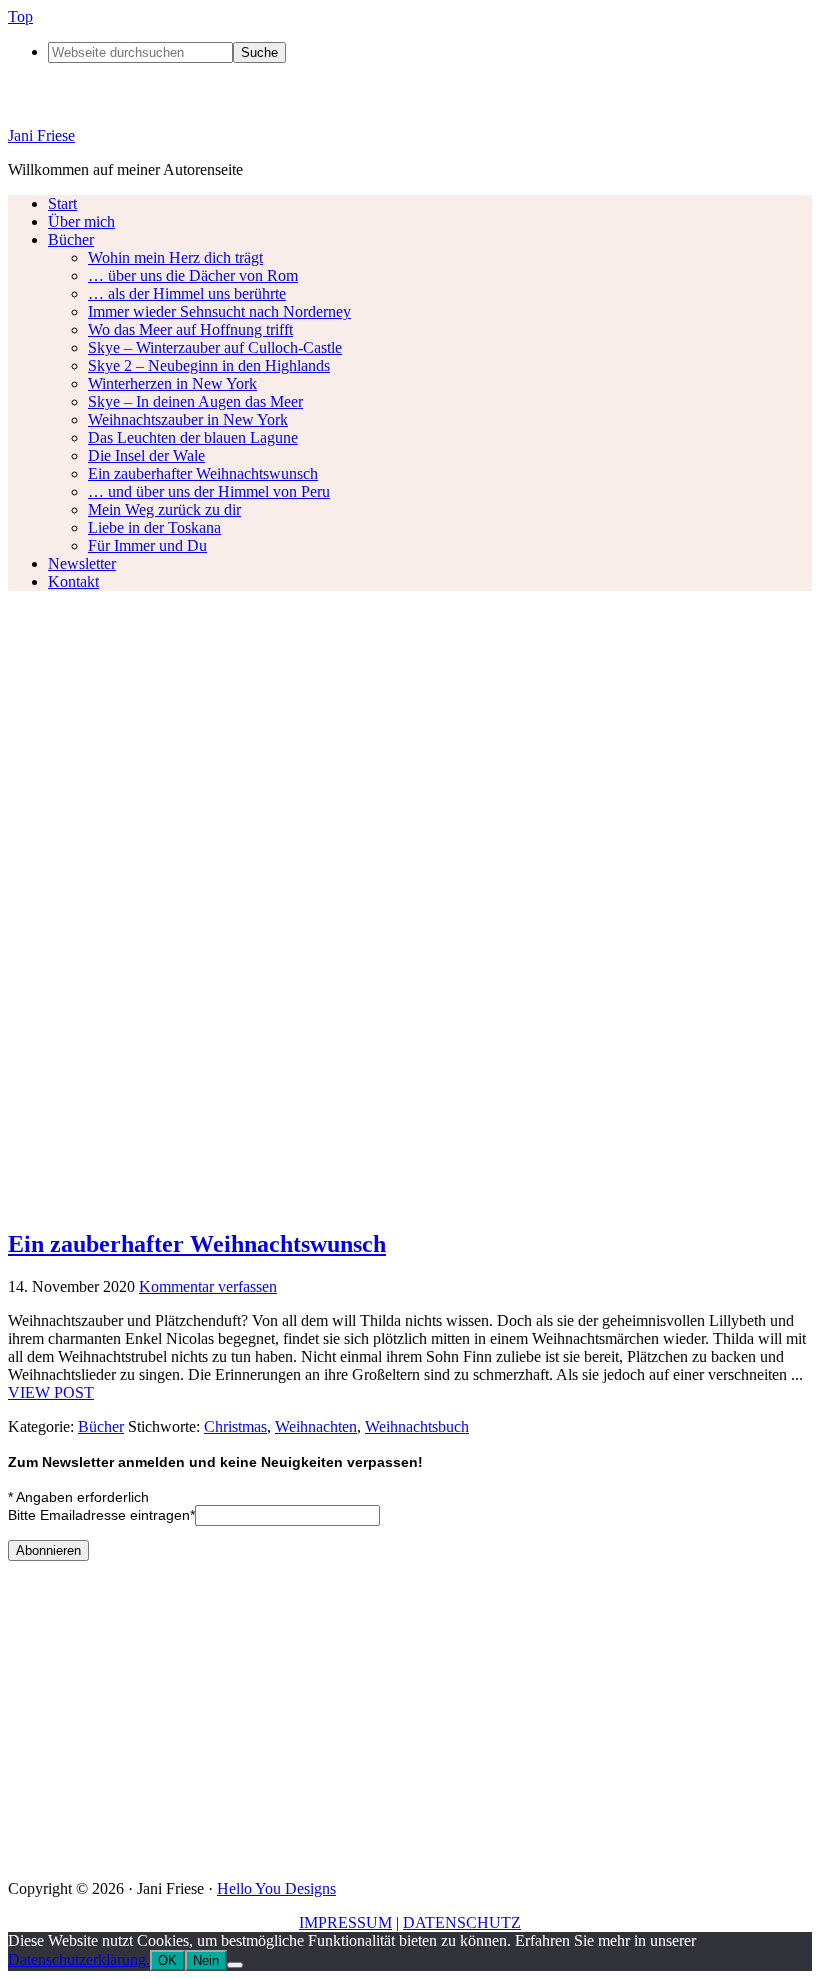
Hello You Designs (276, 1888)
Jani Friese (41, 135)
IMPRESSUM (345, 1922)
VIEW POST (51, 1392)
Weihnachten (316, 1426)
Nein (206, 1960)
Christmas (235, 1426)
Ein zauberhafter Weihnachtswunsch (197, 1244)
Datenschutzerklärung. (79, 1959)
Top (20, 16)
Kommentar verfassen (208, 1286)
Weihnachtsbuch (417, 1426)
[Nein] (235, 1965)
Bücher (101, 1426)
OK (167, 1960)
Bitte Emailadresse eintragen (101, 1515)
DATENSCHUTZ (462, 1922)
